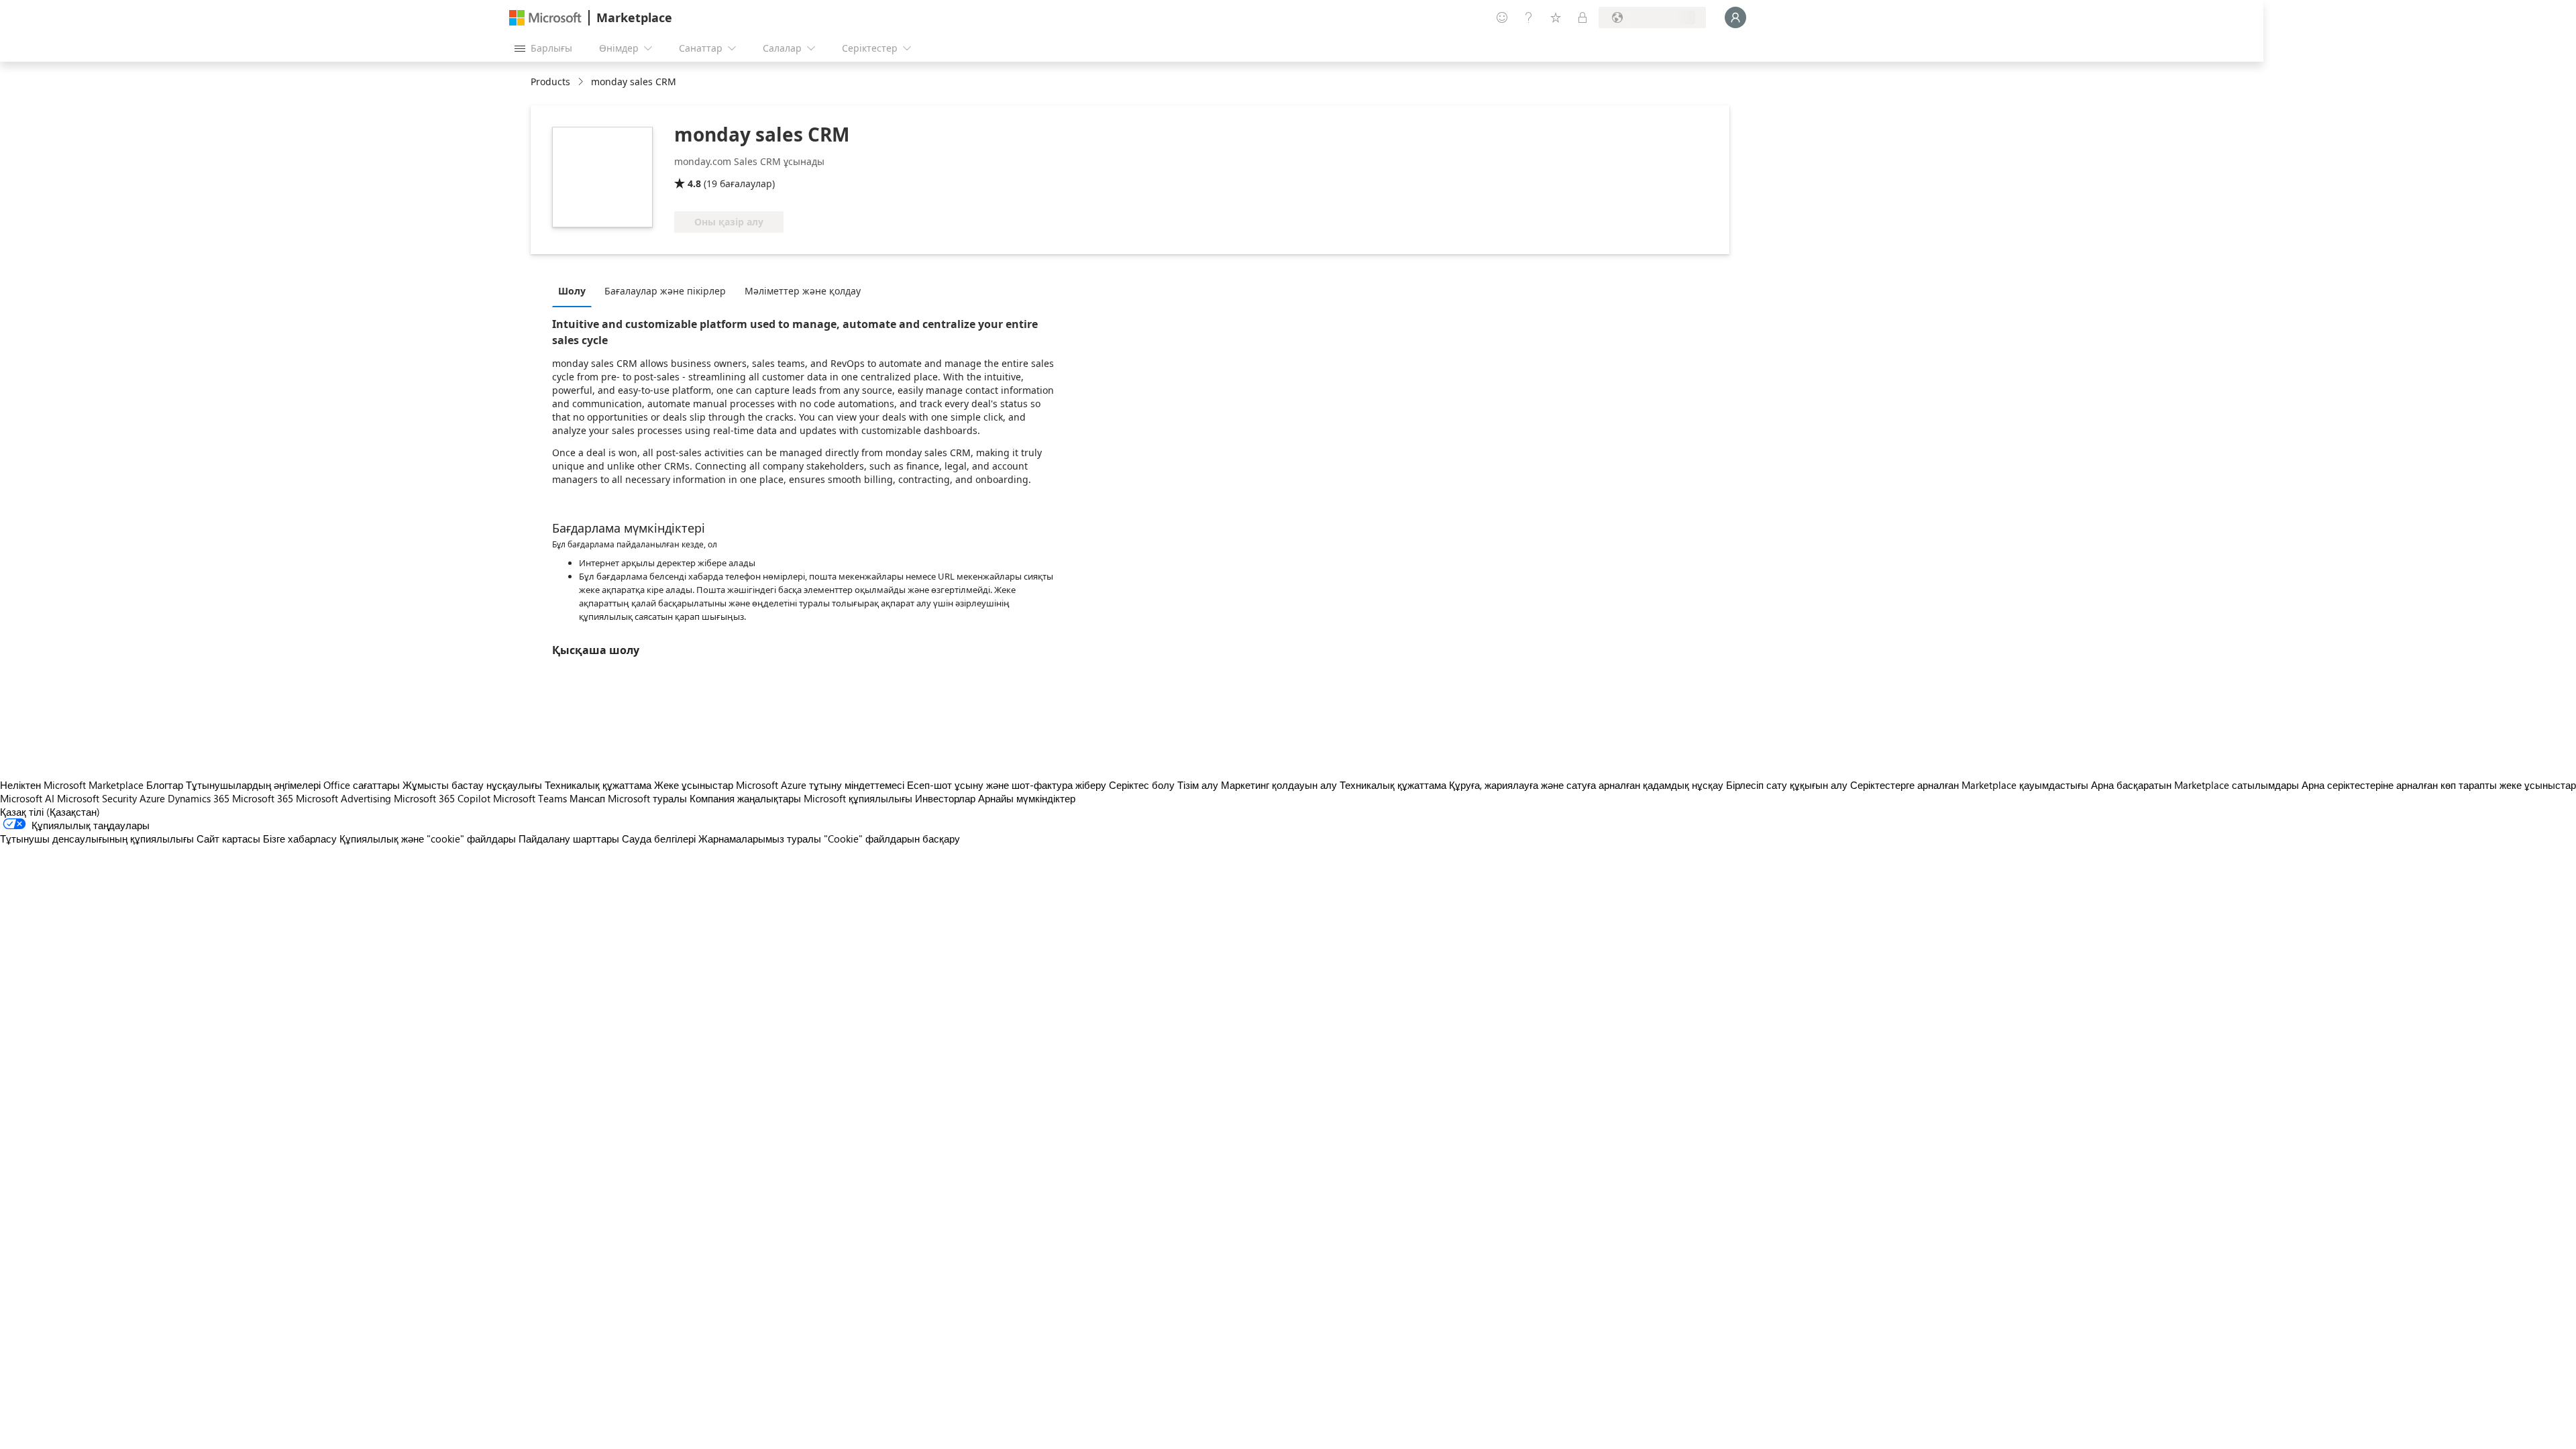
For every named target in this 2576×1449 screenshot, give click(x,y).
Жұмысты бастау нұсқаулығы (472, 785)
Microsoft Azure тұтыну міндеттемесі (821, 785)
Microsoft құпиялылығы (858, 798)
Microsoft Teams (530, 798)
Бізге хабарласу (300, 839)
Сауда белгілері (659, 839)
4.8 (694, 183)
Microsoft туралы (647, 798)
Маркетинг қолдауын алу (1279, 785)
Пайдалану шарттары (569, 839)
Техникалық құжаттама (598, 785)
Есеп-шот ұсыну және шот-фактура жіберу (1007, 785)
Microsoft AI (27, 798)
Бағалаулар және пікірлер (665, 291)
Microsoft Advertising (343, 798)
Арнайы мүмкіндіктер (1027, 798)
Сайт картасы (228, 839)
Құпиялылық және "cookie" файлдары (428, 839)
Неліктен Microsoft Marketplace (72, 785)
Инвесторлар (945, 798)
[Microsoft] (545, 18)
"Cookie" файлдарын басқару (892, 839)
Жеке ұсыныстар (694, 785)
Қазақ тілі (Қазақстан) (50, 812)
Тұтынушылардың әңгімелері (253, 785)
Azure (152, 798)
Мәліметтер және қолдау (803, 291)
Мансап (587, 798)
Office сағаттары (362, 785)
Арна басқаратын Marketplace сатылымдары (2195, 785)
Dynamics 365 (199, 798)
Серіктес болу (1142, 785)
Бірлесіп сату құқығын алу (1787, 785)
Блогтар (165, 785)
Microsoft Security (97, 798)
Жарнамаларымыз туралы (760, 839)
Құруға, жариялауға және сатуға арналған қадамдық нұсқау (1586, 785)
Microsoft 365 (263, 798)
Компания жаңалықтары (745, 798)
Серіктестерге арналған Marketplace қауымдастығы (1969, 785)
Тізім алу (1198, 785)
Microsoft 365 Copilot (442, 798)
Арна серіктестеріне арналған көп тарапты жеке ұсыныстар (2439, 785)
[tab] (575, 290)
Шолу (572, 291)
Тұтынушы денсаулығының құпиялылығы (97, 839)
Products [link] (550, 82)
